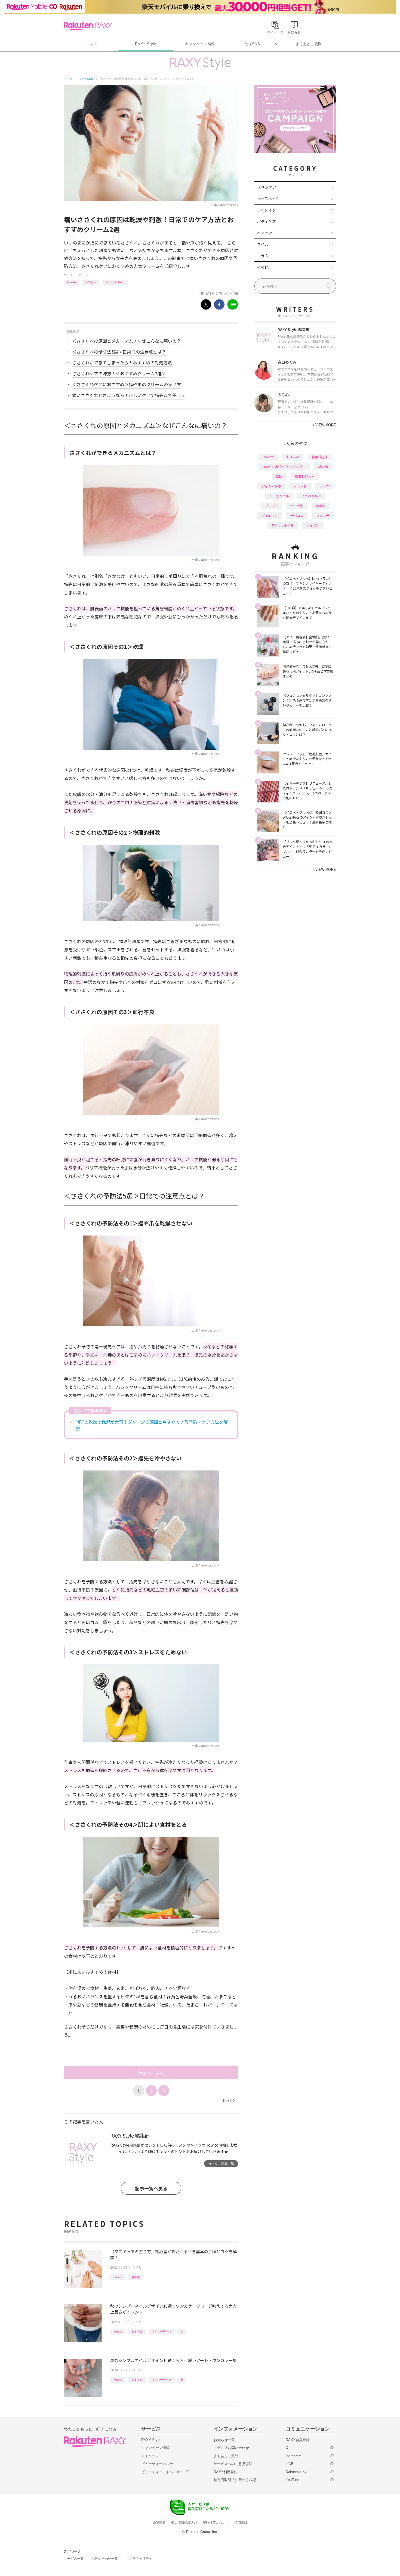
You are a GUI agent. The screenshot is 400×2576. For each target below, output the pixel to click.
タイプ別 (313, 525)
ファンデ (322, 515)
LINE (290, 2464)
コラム (263, 256)
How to (71, 282)
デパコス (297, 515)
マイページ (150, 2456)
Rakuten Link (296, 2472)
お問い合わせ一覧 (105, 2559)
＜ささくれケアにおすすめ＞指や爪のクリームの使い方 (127, 384)
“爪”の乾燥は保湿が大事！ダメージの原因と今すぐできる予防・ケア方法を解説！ (152, 1425)
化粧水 (321, 506)
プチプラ (271, 506)
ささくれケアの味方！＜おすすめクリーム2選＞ (119, 373)
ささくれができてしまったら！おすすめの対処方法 (122, 363)
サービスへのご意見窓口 (233, 2464)
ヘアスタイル (279, 496)
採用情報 (241, 2523)
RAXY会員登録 (298, 2440)
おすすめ (91, 282)
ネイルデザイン (161, 2331)
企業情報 (159, 2523)
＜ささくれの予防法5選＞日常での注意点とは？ (119, 352)
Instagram (294, 2456)
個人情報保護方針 (184, 2523)
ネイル (83, 275)
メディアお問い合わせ (231, 2448)
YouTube (293, 2480)
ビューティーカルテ (157, 2464)
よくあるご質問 (309, 44)
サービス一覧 (74, 2559)
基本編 (136, 2277)
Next (229, 2100)
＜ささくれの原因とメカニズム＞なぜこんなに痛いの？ (127, 341)
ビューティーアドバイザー (162, 2472)
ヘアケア (265, 233)
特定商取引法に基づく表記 (235, 2480)
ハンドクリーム (115, 282)
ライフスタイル (282, 525)
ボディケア (267, 221)
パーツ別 (297, 506)
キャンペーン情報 (200, 44)
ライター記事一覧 (221, 2164)
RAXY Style (146, 44)
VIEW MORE (324, 425)
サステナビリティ (139, 2559)
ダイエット (270, 515)
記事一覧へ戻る (151, 2188)
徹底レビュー (305, 476)
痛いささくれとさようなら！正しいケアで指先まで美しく (129, 395)
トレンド (300, 486)
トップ (91, 44)
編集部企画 (320, 457)
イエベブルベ (311, 496)
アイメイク (267, 210)
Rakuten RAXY (88, 26)
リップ (324, 486)
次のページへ (151, 2073)
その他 (263, 267)
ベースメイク (268, 199)
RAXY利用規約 (226, 2472)
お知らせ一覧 (224, 2440)
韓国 (279, 476)
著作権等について (216, 2523)
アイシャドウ (271, 486)
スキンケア (267, 187)
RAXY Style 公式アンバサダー (284, 467)
